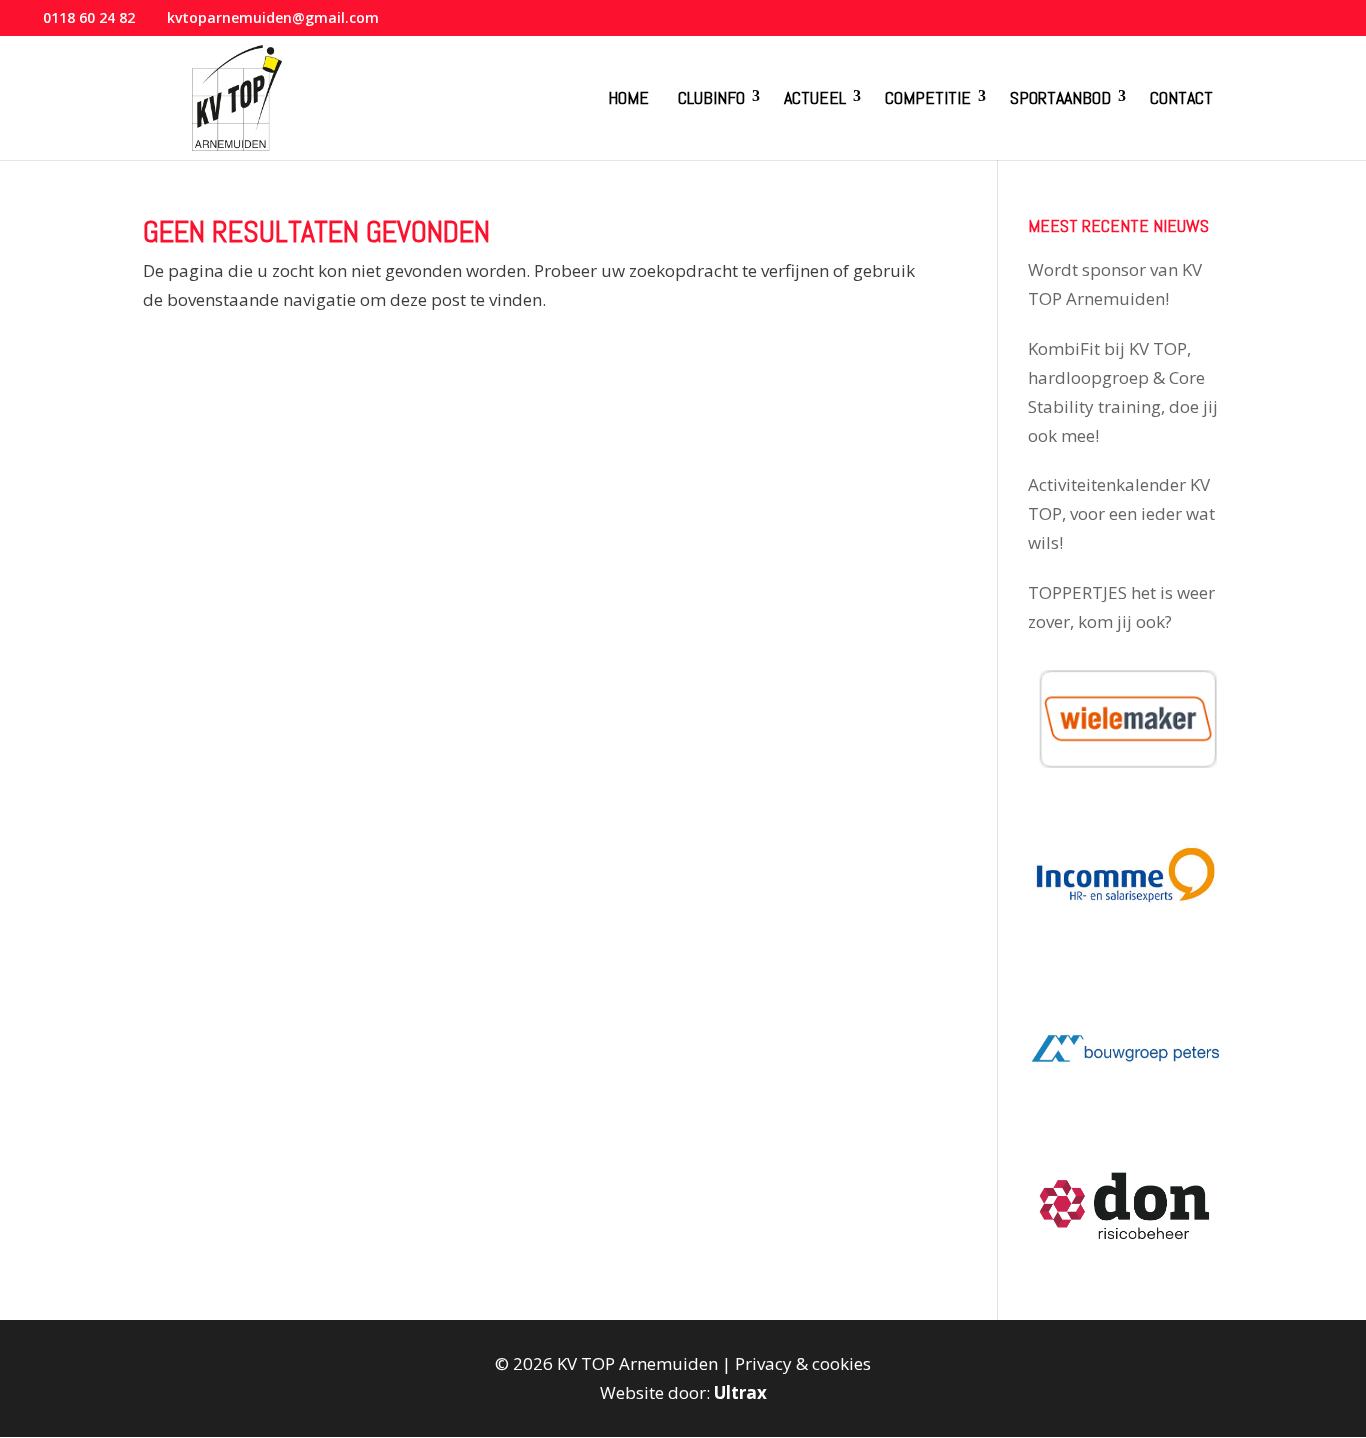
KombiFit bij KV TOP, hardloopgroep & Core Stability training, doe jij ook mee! (1123, 392)
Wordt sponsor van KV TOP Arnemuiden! (1115, 284)
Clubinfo (711, 97)
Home (628, 97)
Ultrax (740, 1392)
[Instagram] (1306, 24)
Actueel (815, 97)
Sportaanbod (1060, 97)
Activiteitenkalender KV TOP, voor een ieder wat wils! (1121, 513)
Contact (1181, 97)
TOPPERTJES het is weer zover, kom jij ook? (1121, 607)
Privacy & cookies (803, 1363)
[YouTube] (1279, 24)
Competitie (928, 97)
